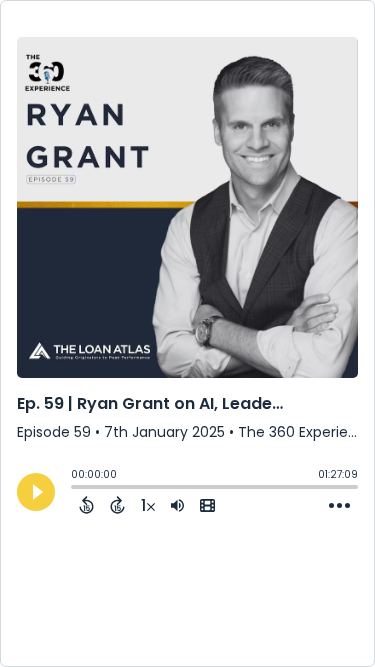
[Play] (36, 492)
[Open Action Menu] (339, 506)
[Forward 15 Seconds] (117, 505)
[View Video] (207, 505)
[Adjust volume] (177, 505)
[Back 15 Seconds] (86, 505)
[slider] (76, 489)
